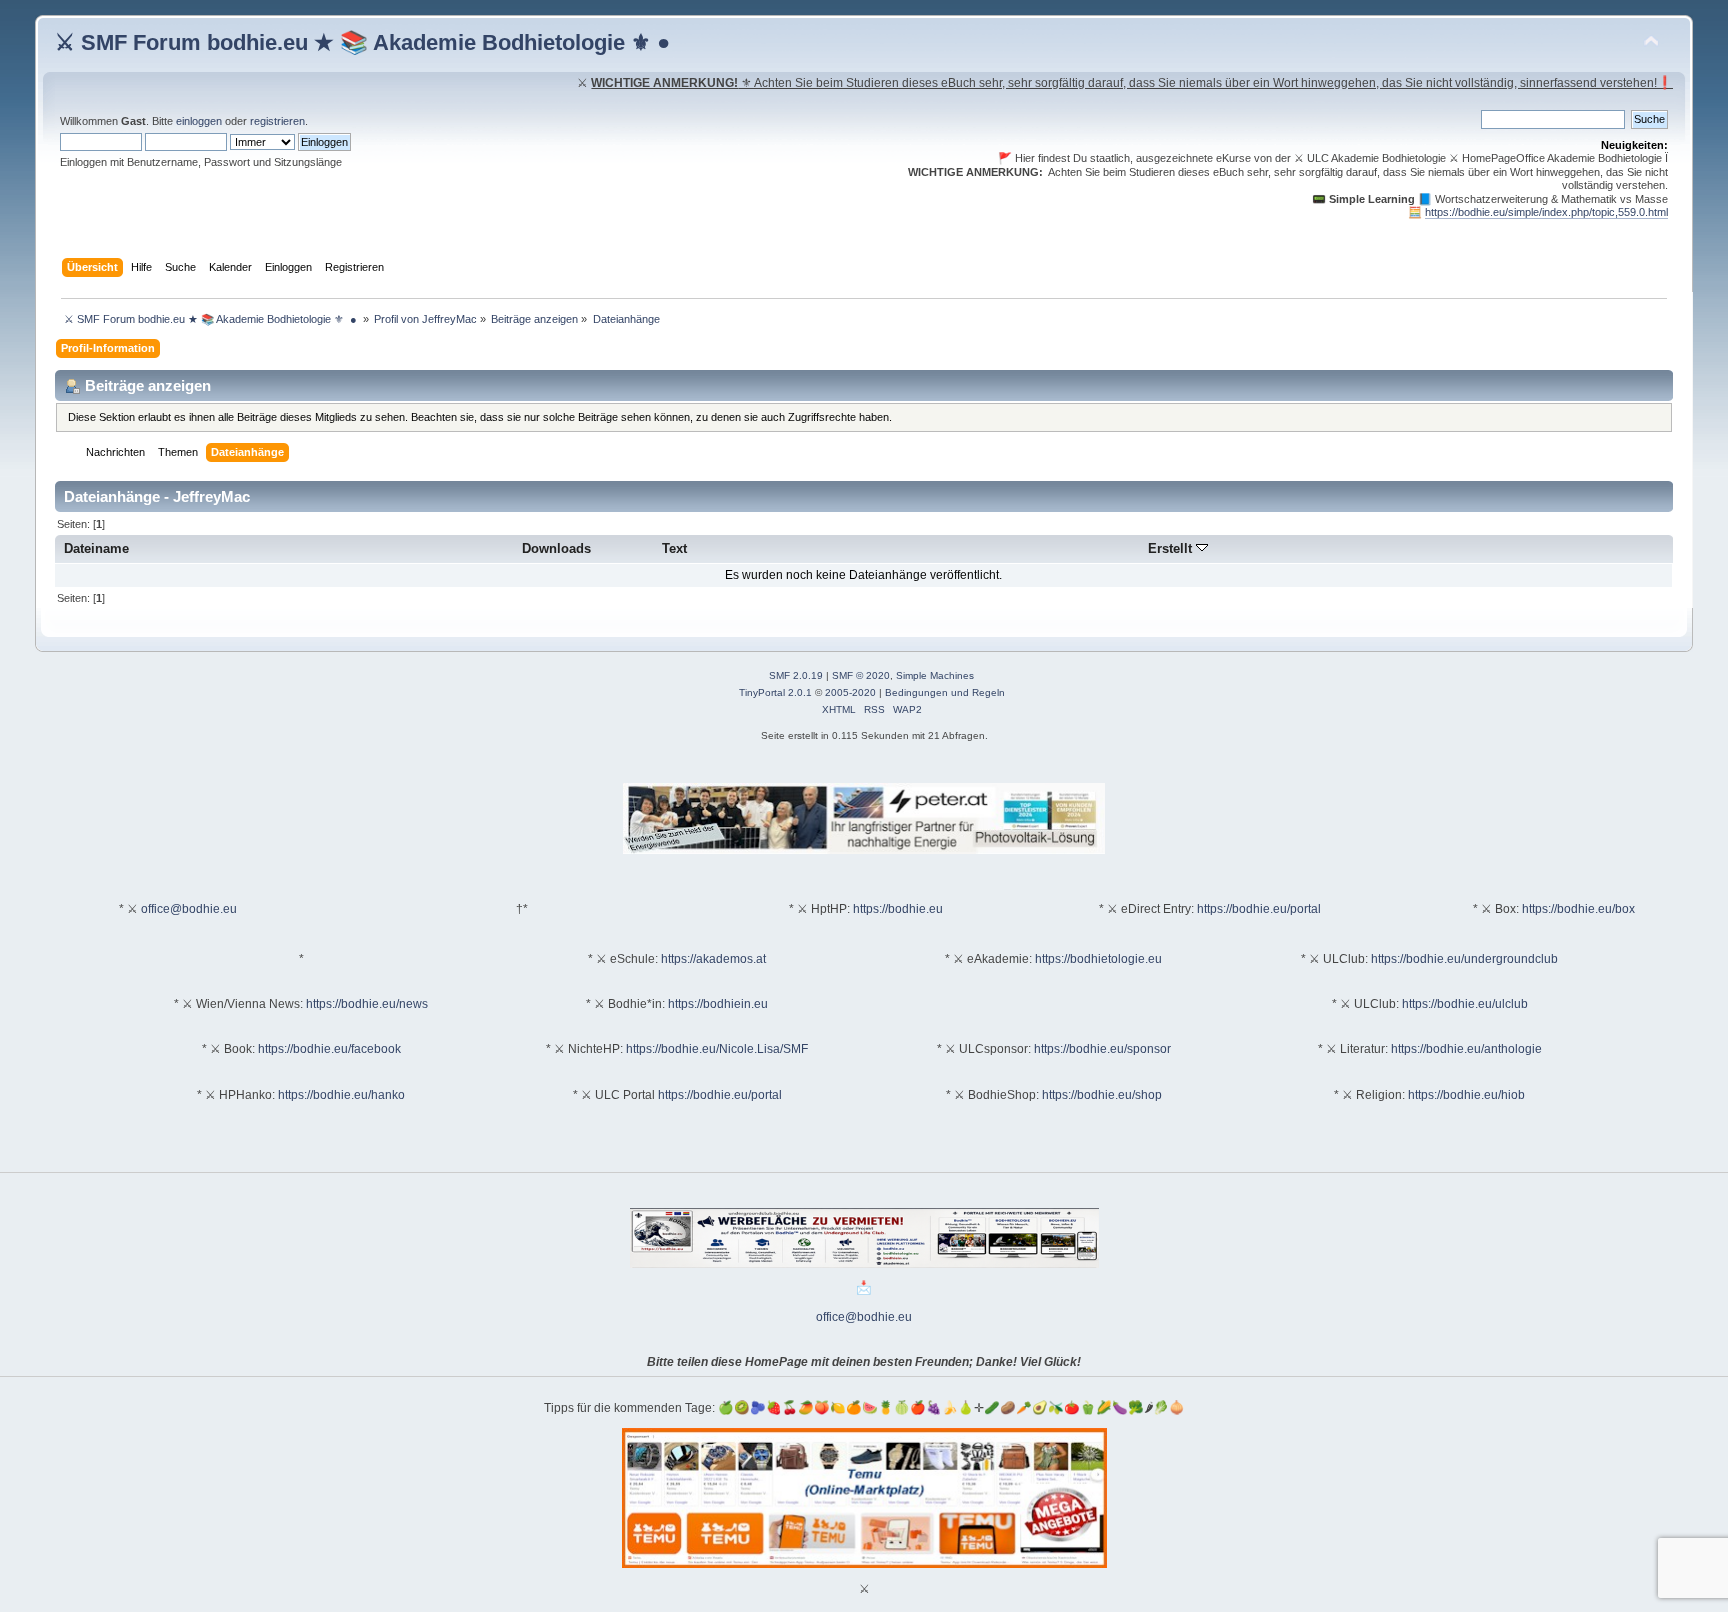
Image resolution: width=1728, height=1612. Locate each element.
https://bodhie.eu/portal (1259, 909)
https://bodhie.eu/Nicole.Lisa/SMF (717, 1049)
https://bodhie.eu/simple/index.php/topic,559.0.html (1546, 212)
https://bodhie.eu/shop (1102, 1095)
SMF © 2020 (861, 675)
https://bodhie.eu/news (367, 1004)
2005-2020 (850, 692)
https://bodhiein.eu (718, 1004)
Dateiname (96, 548)
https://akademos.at (713, 959)
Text (674, 548)
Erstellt (1172, 548)
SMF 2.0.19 (796, 675)
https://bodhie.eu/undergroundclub (1464, 959)
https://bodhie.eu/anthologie (1466, 1049)
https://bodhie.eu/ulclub (1465, 1004)
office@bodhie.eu (189, 909)
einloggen (199, 121)
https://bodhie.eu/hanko (341, 1095)
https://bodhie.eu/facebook (329, 1049)
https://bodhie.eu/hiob (1466, 1095)
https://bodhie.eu (898, 909)
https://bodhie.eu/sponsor (1102, 1049)
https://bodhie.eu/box (1578, 909)
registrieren (277, 121)
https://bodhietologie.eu (1098, 959)
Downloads (556, 548)
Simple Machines (935, 675)
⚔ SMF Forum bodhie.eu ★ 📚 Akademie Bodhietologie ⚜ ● (362, 42)
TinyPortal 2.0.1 (775, 692)
